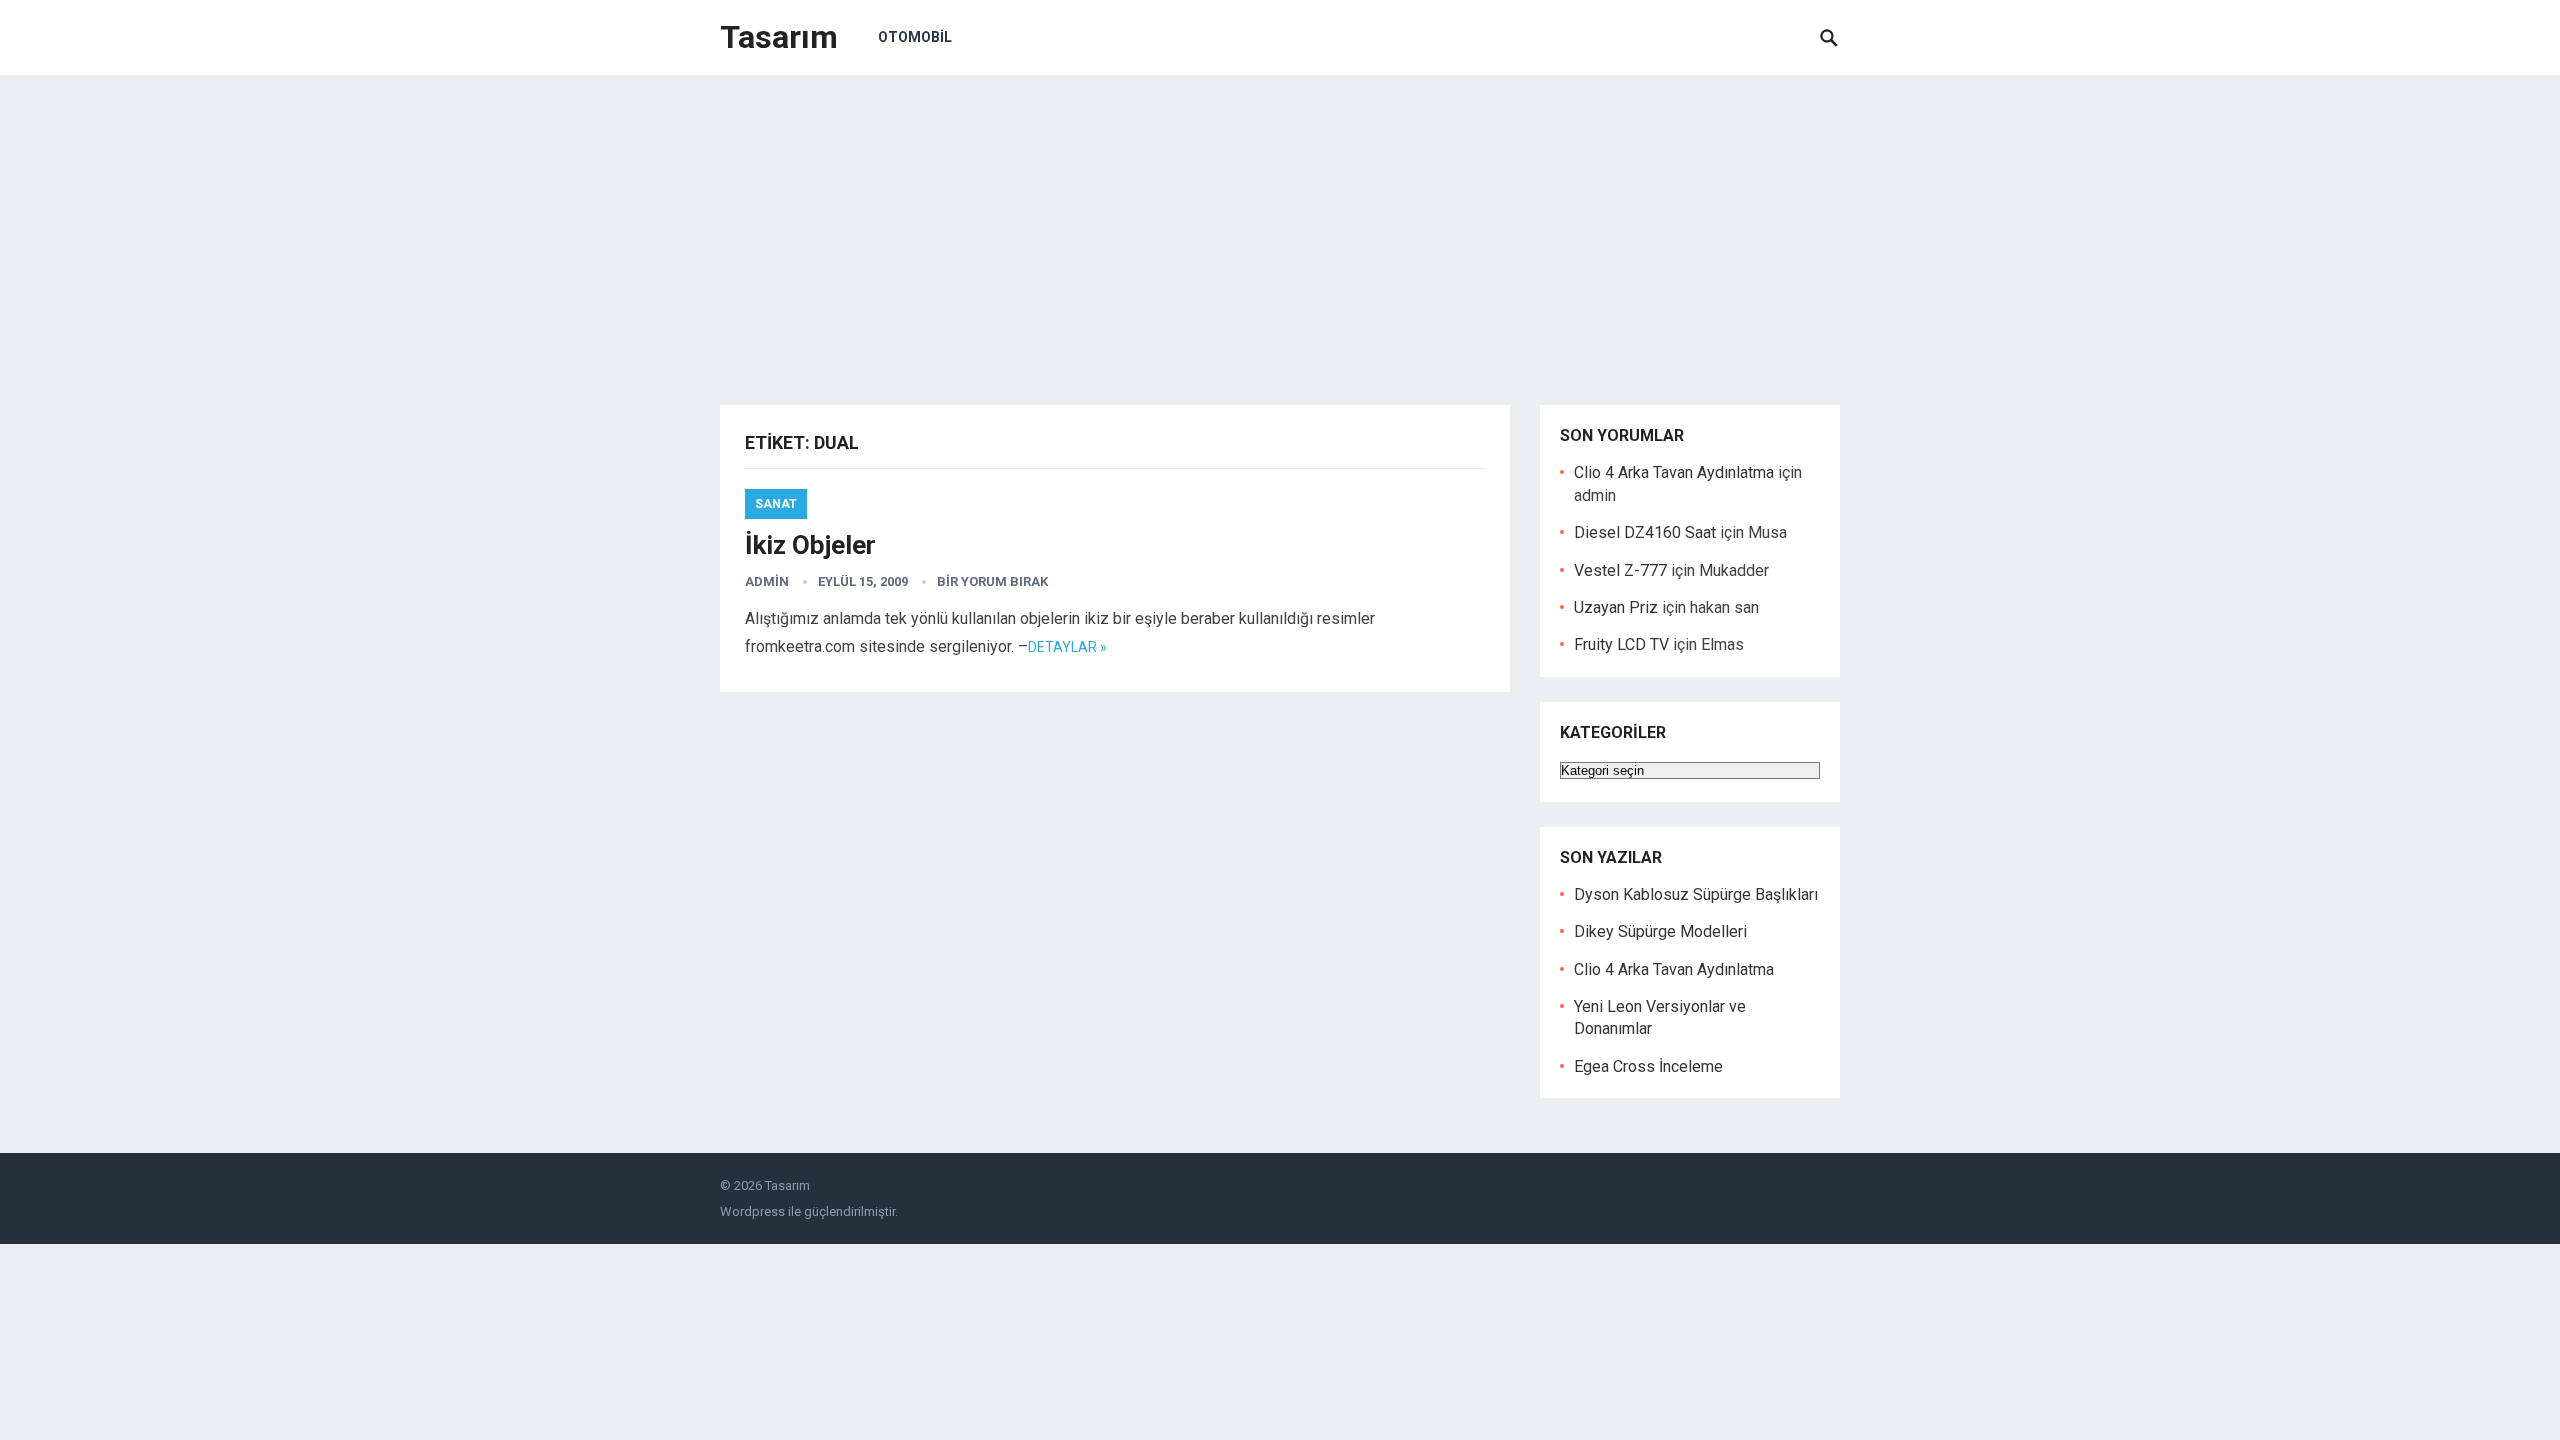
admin (767, 581)
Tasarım (779, 37)
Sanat (776, 504)
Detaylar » (1067, 647)
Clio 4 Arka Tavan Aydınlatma (1674, 472)
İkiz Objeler (810, 545)
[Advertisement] (1280, 225)
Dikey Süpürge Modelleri (1660, 931)
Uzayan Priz (1616, 607)
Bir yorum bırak (992, 581)
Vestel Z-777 (1620, 570)
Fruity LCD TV (1621, 644)
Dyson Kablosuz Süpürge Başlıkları (1696, 894)
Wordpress (752, 1211)
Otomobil (915, 37)
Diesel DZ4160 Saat (1645, 532)
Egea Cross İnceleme (1648, 1066)
